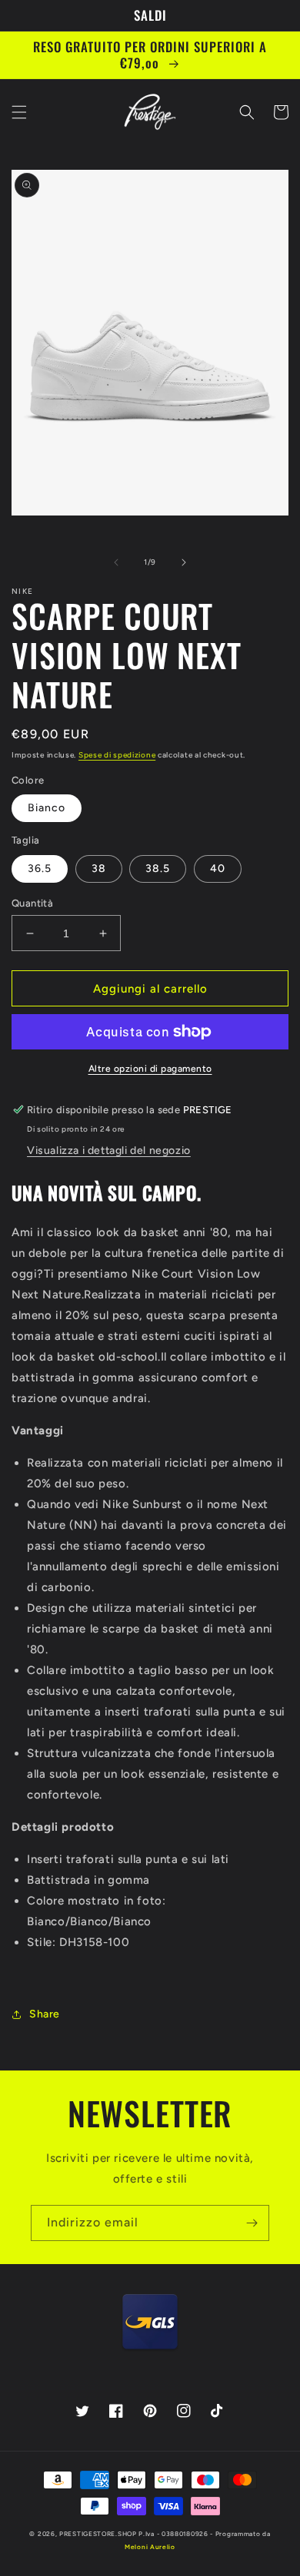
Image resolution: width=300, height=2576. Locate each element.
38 (99, 869)
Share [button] (45, 2014)
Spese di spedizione (117, 755)
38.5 (158, 869)
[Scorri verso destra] (184, 562)
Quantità (32, 903)
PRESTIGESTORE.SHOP (98, 2534)
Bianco (47, 808)
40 (218, 869)
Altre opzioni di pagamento (150, 1069)
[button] (19, 112)
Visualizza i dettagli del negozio (109, 1150)
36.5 (40, 869)
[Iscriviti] (252, 2223)
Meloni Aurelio (150, 2547)
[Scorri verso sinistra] (116, 562)
